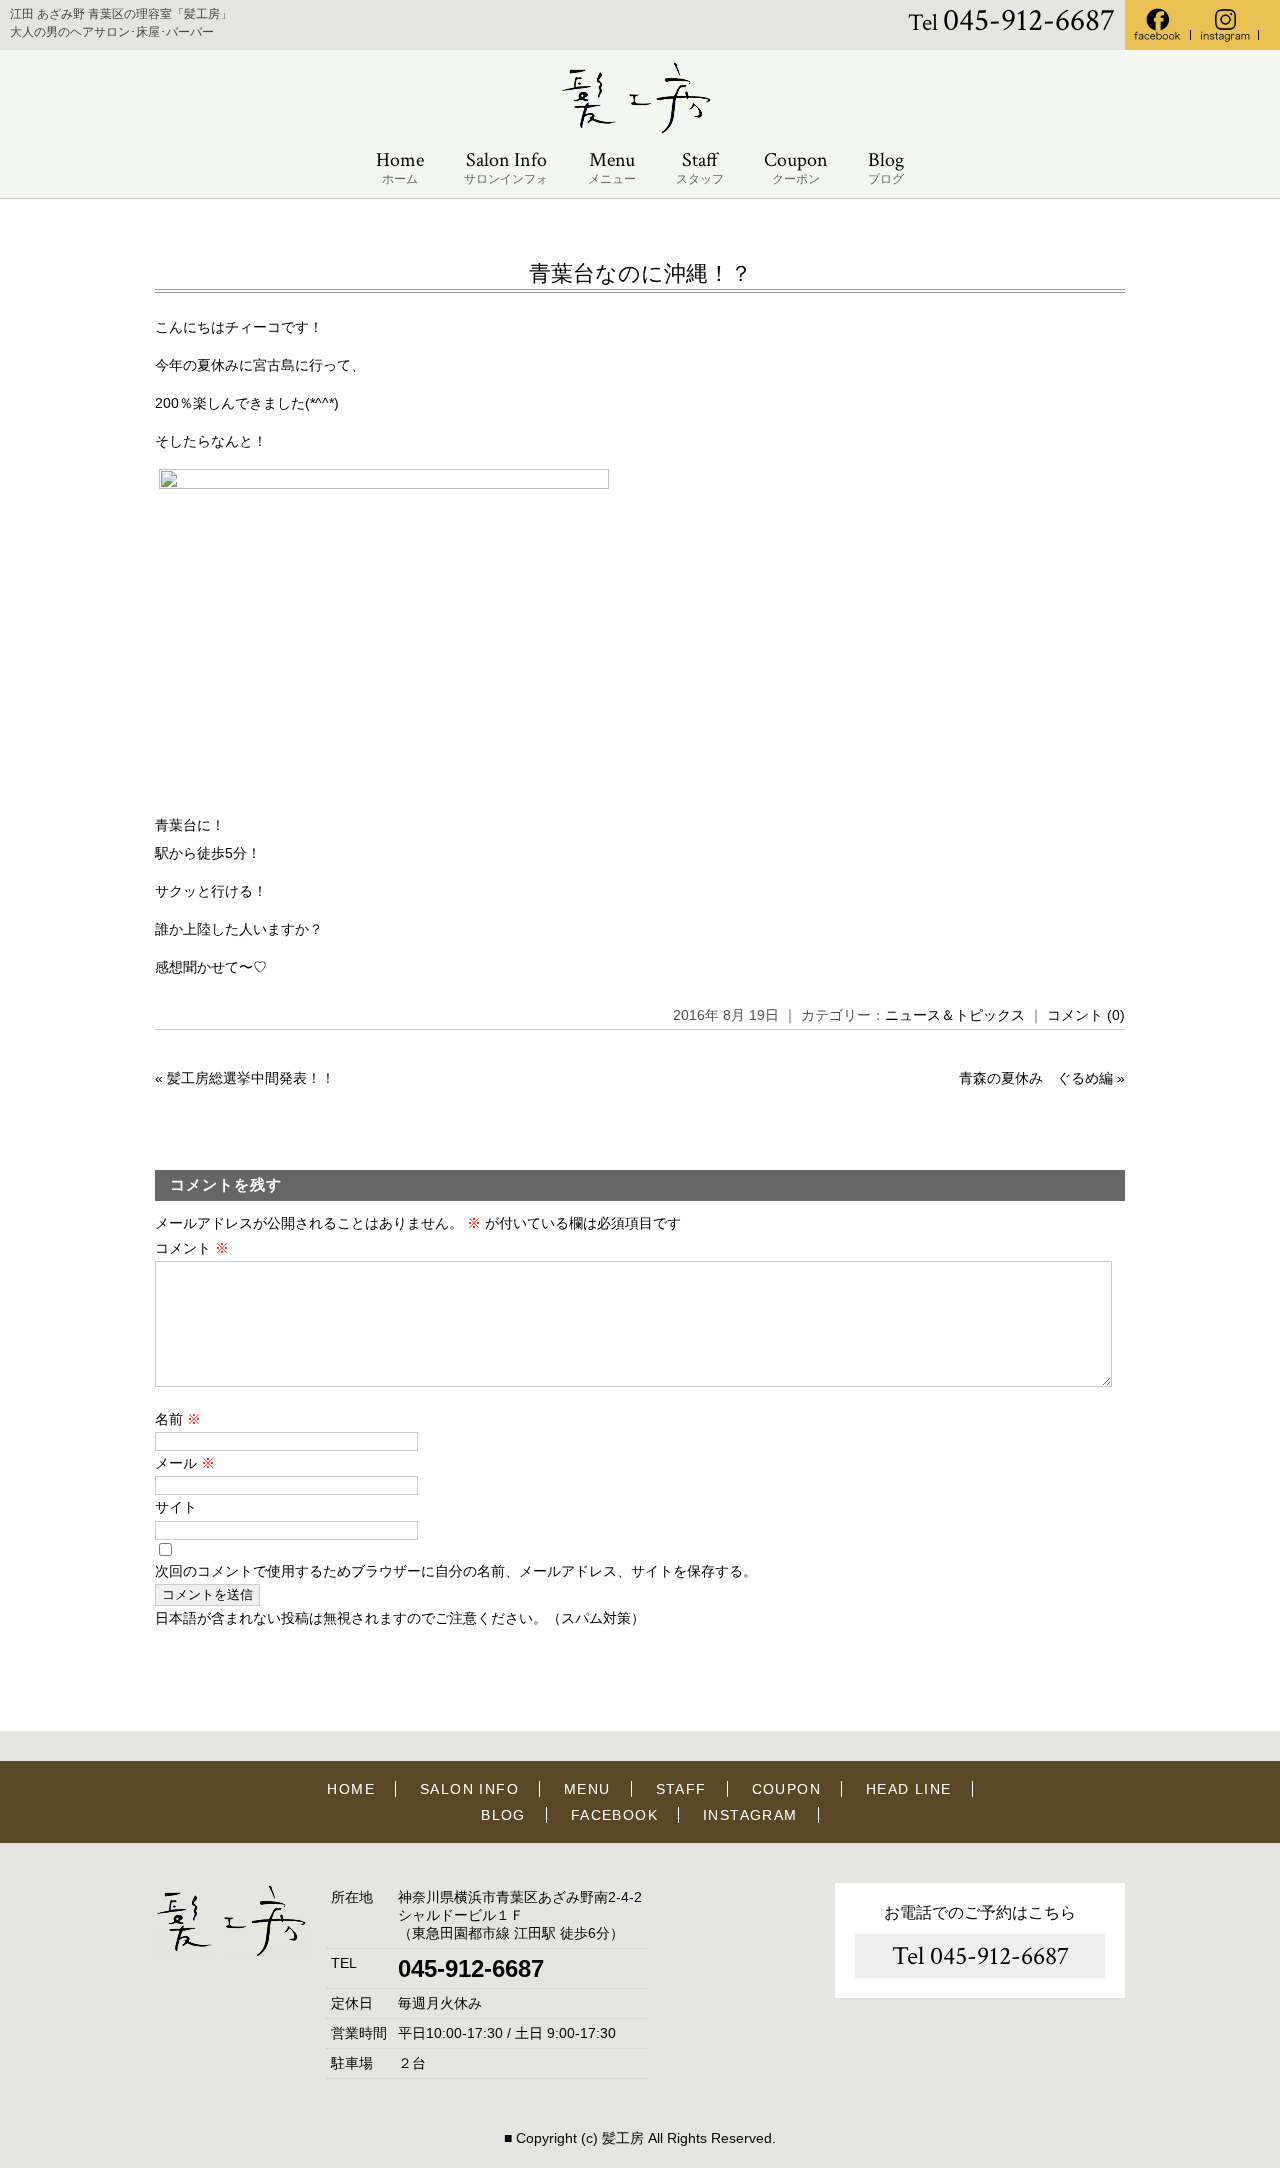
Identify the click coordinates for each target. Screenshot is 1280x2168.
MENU (587, 1789)
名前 (178, 1419)
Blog (886, 167)
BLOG (503, 1815)
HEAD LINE (909, 1789)
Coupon (796, 167)
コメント (192, 1248)
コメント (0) (1086, 1015)
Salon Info (506, 167)
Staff (700, 167)
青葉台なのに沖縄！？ (640, 273)
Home (400, 167)
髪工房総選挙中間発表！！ (251, 1078)
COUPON (786, 1789)
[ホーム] (640, 130)
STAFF (681, 1789)
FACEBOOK (614, 1815)
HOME (351, 1789)
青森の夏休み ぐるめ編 (1036, 1078)
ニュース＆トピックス (955, 1015)
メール (185, 1463)
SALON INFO (469, 1789)
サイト (176, 1507)
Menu (612, 167)
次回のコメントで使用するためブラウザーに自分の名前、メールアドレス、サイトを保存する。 (456, 1571)
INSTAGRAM (750, 1815)
